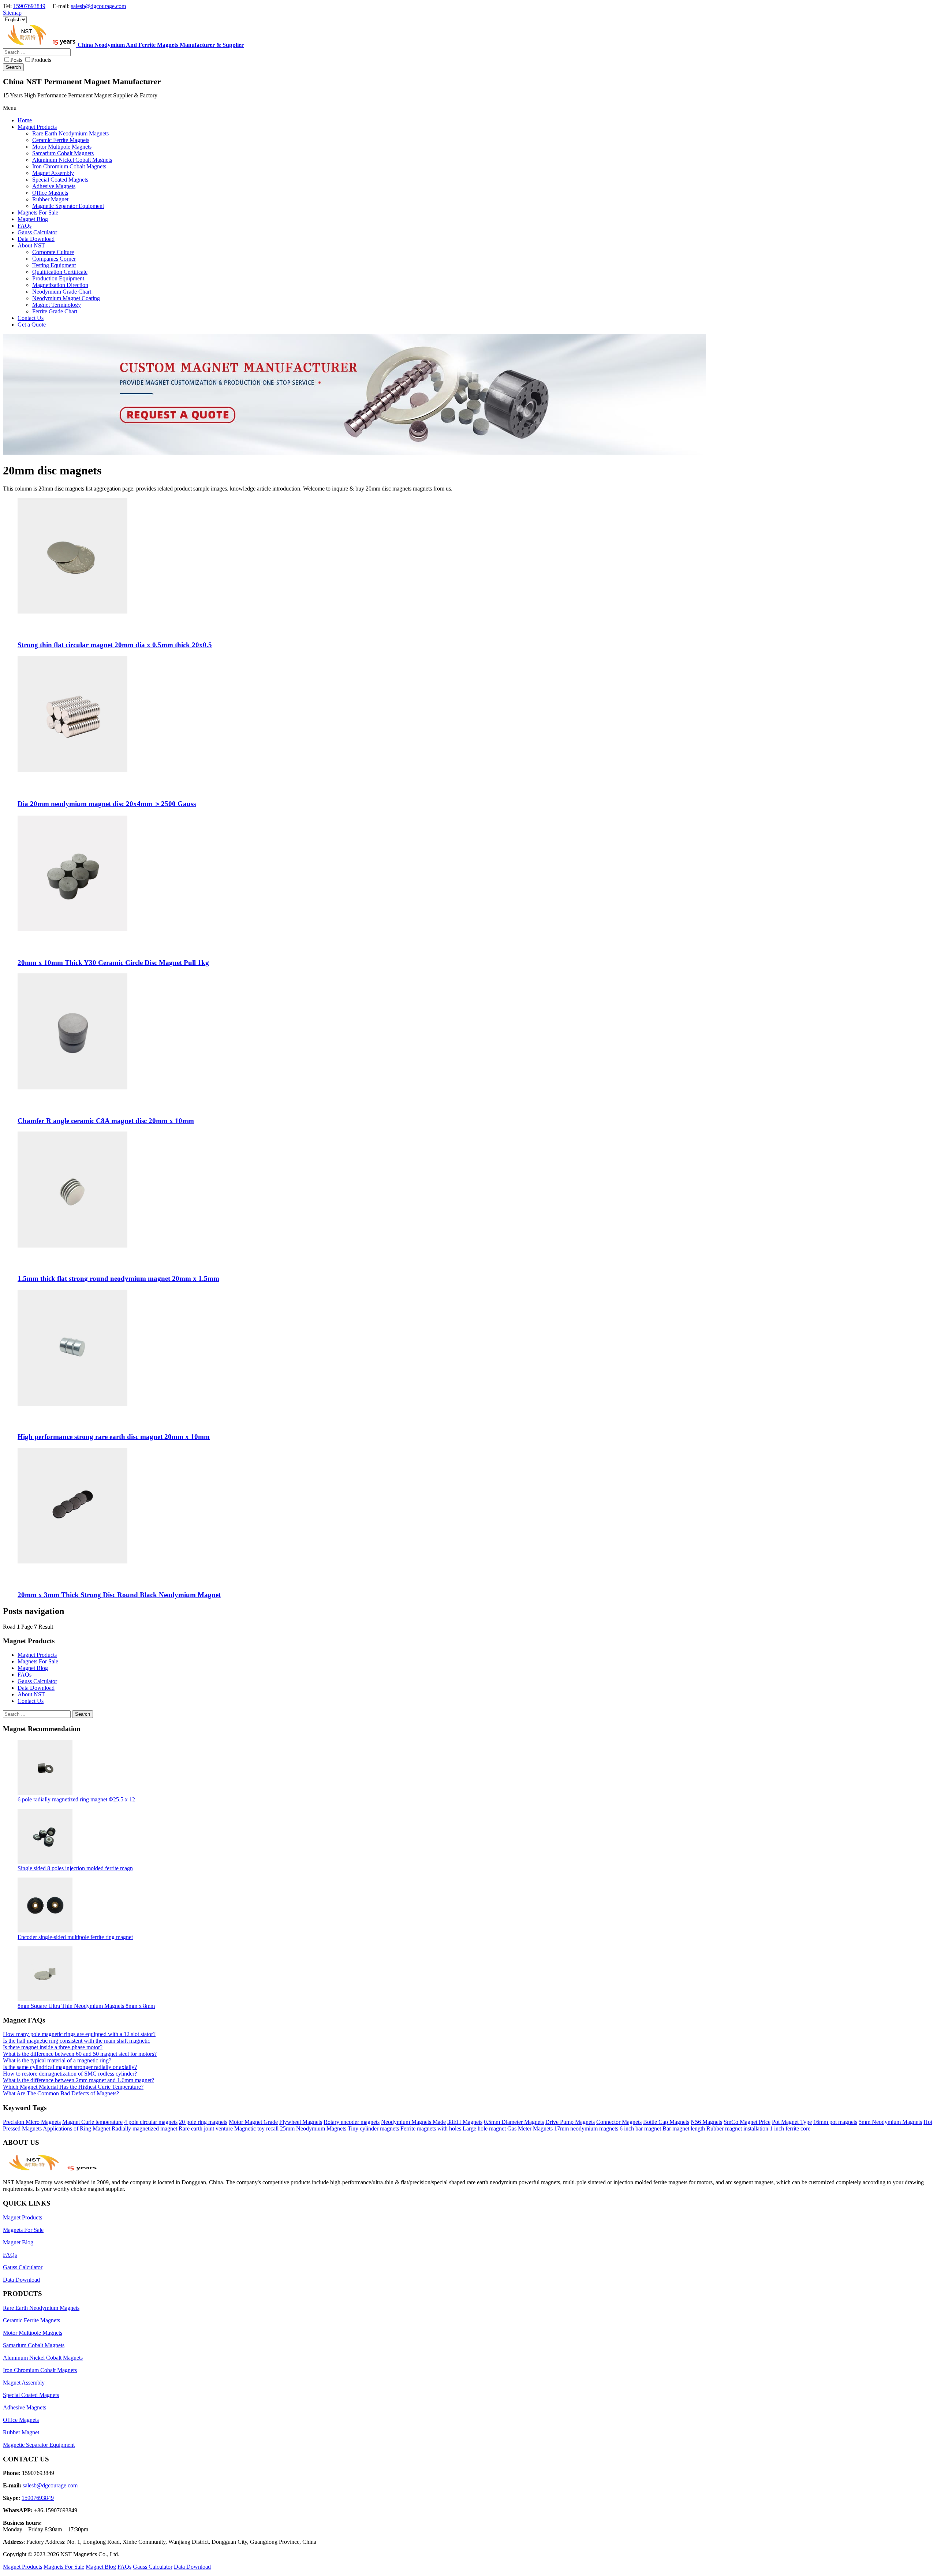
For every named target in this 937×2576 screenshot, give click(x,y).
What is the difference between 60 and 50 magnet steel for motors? (80, 2054)
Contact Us (31, 1701)
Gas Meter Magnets (530, 2128)
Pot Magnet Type (792, 2122)
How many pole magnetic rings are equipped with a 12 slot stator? (79, 2034)
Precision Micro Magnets (32, 2122)
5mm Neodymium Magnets (890, 2122)
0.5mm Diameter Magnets (514, 2122)
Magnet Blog (33, 1668)
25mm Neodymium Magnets (313, 2128)
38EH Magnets (465, 2122)
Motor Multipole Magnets (33, 2333)
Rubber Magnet (21, 2432)
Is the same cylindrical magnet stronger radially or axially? (70, 2067)
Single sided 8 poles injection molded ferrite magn (75, 1868)
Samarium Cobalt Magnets (34, 2345)
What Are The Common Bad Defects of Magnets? (61, 2093)
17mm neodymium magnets (586, 2128)
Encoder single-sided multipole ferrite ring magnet (75, 1937)
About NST (31, 1694)
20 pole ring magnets (203, 2122)
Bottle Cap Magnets (666, 2122)
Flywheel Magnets (301, 2122)
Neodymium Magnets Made (413, 2122)
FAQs (25, 1675)
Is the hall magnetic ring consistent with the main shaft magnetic (76, 2041)
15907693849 (29, 6)
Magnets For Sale (38, 1661)
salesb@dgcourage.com (98, 6)
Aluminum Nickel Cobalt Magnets (43, 2358)
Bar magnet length (684, 2128)
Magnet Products (37, 1655)
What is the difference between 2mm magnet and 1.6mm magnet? (79, 2080)
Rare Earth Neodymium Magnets (41, 2308)
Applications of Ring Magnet (76, 2128)
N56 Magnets (706, 2122)
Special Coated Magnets (31, 2395)
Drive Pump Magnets (570, 2122)
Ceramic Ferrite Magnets (31, 2320)
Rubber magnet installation (737, 2128)
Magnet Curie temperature (92, 2122)
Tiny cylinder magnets (373, 2128)
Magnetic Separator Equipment (39, 2445)
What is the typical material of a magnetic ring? (57, 2060)
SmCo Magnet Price (747, 2122)
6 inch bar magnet (640, 2128)
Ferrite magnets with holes (431, 2128)
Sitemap (12, 13)
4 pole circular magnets (151, 2122)
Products (41, 60)
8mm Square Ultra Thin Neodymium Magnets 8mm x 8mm (86, 2006)
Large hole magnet (484, 2128)
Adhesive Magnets (25, 2407)
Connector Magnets (619, 2122)
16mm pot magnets (835, 2122)
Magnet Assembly (24, 2383)
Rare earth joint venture (206, 2128)
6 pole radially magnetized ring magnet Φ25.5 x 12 (76, 1799)
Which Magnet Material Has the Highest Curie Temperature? (73, 2087)
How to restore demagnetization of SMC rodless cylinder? (70, 2074)
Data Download (36, 1688)
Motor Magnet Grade (253, 2122)
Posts (16, 60)
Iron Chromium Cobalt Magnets (40, 2370)
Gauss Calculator (37, 1681)
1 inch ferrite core (790, 2128)
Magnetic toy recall (256, 2128)
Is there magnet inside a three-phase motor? (53, 2047)
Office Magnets (21, 2420)
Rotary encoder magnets (352, 2122)
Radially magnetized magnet (144, 2128)
